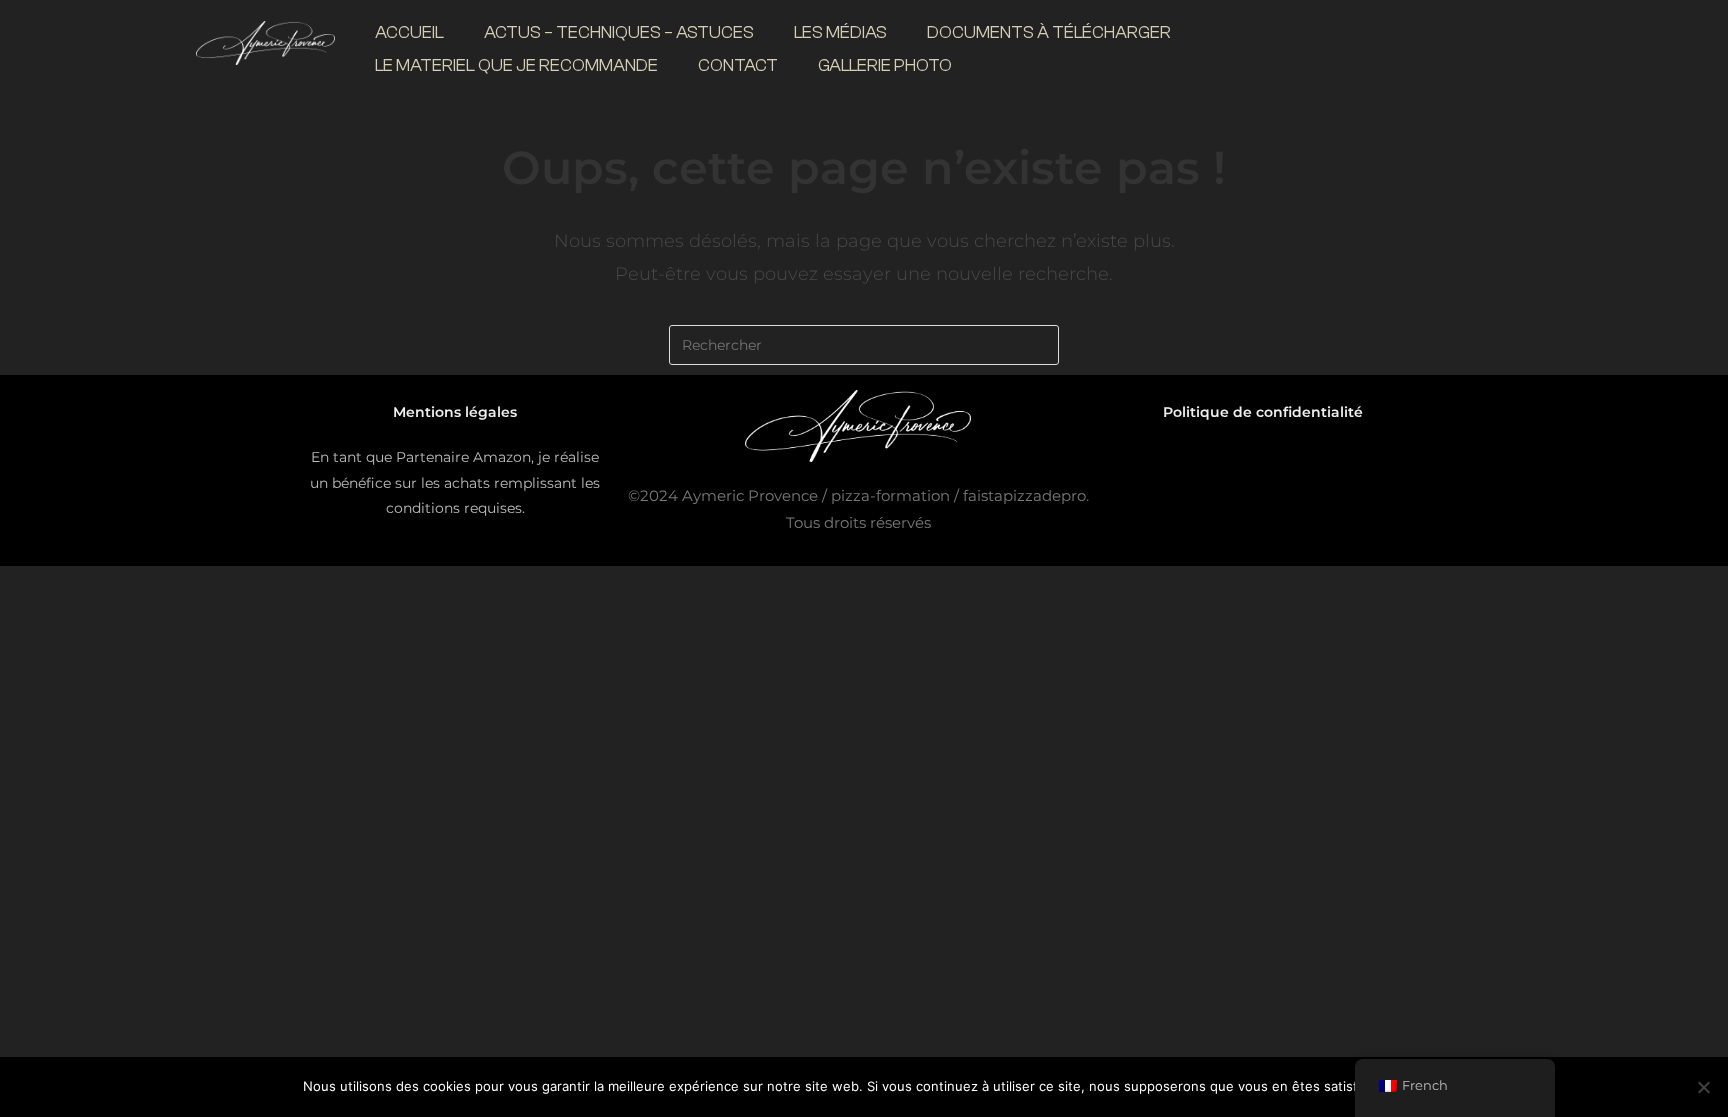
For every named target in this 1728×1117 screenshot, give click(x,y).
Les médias (840, 32)
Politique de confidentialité (1263, 412)
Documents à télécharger (1049, 32)
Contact (738, 65)
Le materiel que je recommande (516, 65)
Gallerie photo (885, 65)
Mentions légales (455, 412)
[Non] (1703, 1087)
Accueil (409, 32)
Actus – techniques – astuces (619, 32)
